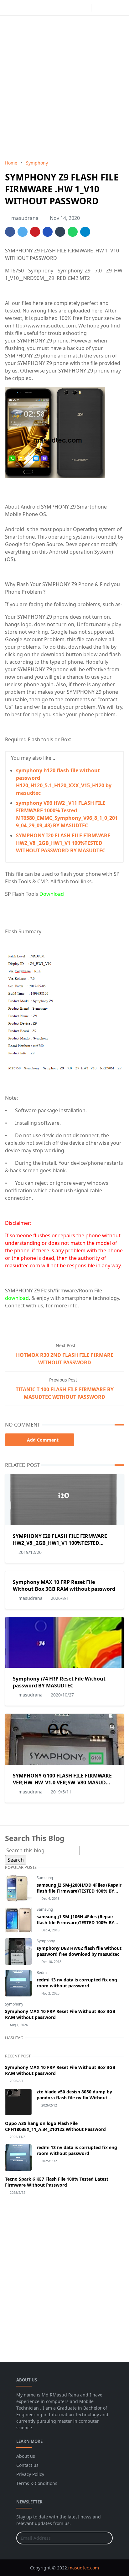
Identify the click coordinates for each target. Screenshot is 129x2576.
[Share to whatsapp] (73, 232)
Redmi (42, 1973)
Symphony (46, 1941)
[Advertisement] (64, 88)
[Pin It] (35, 232)
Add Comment (43, 1440)
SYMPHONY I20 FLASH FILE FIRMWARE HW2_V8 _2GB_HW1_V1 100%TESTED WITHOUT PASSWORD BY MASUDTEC (63, 843)
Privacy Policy (30, 2474)
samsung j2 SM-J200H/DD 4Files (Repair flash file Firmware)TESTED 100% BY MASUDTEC (79, 1891)
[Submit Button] (105, 2538)
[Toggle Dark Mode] (98, 8)
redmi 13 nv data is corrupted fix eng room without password (77, 1983)
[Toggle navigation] (119, 8)
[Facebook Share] (10, 232)
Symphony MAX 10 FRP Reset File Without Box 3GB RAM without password (64, 1585)
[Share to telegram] (85, 232)
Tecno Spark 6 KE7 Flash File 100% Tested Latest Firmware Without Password (57, 2182)
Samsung (45, 1878)
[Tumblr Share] (60, 232)
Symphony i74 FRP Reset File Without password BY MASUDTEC (59, 1682)
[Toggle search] (109, 8)
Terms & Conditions (37, 2483)
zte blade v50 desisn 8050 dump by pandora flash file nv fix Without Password (74, 2098)
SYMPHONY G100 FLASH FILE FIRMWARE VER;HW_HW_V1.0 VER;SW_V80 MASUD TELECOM (62, 1782)
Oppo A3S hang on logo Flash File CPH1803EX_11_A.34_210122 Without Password (55, 2126)
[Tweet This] (23, 232)
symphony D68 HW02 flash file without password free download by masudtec (79, 1951)
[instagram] (85, 8)
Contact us (27, 2465)
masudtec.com (84, 2568)
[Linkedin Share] (48, 232)
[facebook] (75, 8)
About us (26, 2456)
